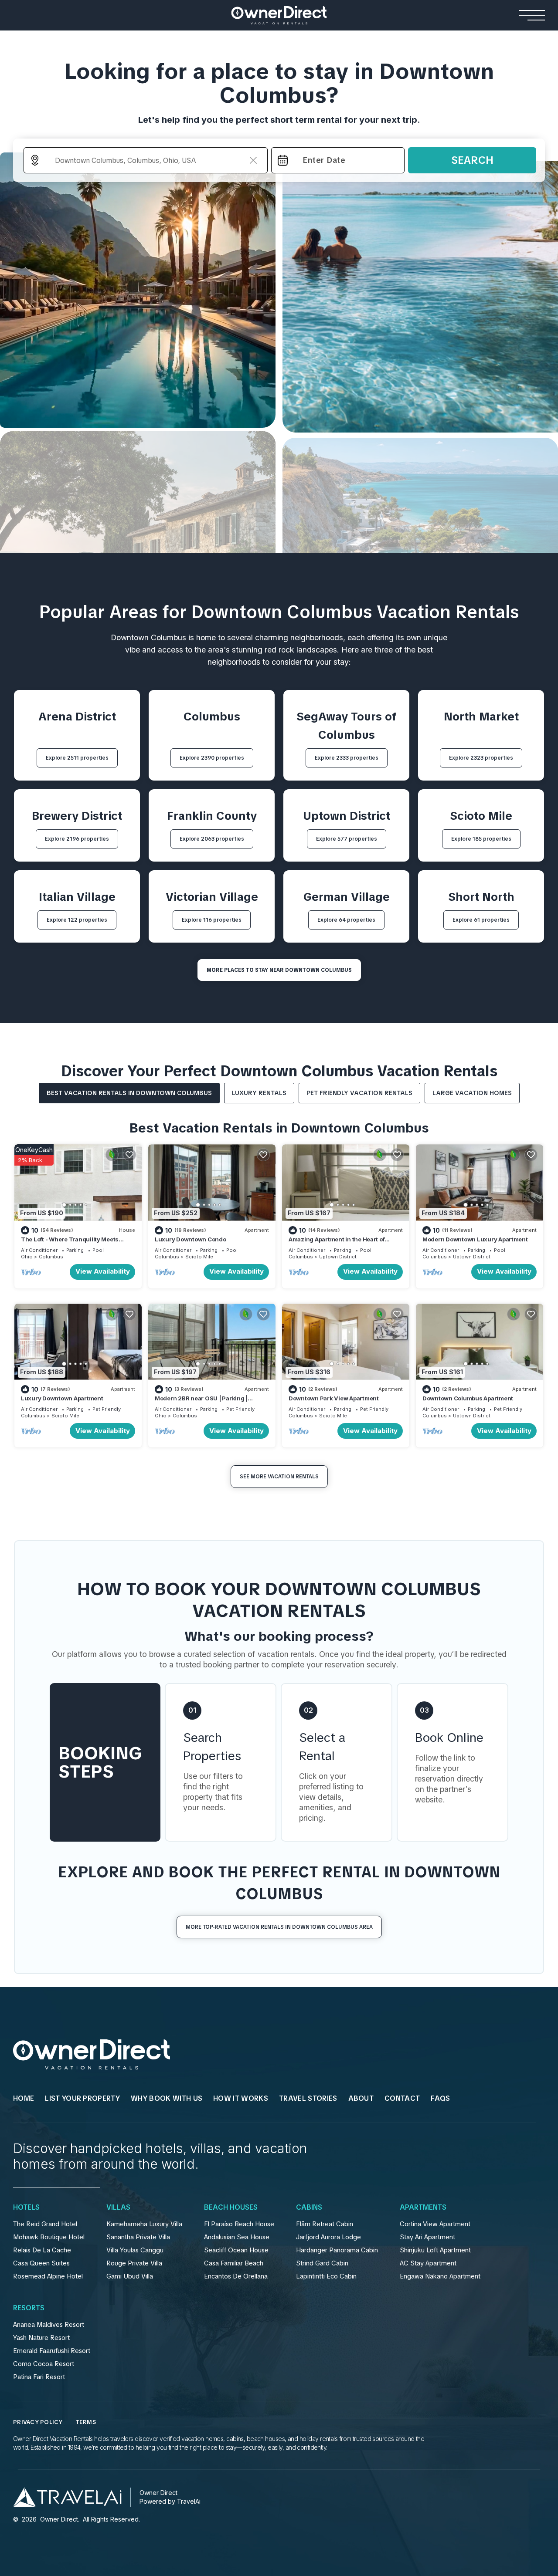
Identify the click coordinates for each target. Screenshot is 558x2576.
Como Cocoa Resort (44, 2364)
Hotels (26, 2208)
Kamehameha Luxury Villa (144, 2224)
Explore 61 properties (481, 920)
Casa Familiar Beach (234, 2263)
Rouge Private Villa (134, 2263)
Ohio (27, 1257)
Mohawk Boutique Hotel (49, 2237)
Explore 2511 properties (77, 758)
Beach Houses (231, 2208)
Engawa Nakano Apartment (440, 2276)
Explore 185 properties (481, 839)
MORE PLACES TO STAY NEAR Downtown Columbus (279, 970)
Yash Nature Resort (41, 2338)
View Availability (103, 1271)
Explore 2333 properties (347, 758)
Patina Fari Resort (39, 2377)
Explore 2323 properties (481, 758)
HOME (24, 2098)
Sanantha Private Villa (138, 2237)
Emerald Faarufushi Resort (52, 2351)
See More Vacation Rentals (279, 1477)
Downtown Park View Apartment (334, 1398)
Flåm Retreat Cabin (325, 2224)
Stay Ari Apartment (427, 2237)
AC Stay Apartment (428, 2263)
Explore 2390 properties (212, 758)
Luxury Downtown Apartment (62, 1398)
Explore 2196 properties (77, 839)
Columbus (51, 1257)
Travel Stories (308, 2098)
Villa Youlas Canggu (135, 2250)
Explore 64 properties (346, 920)
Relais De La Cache (42, 2250)
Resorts (29, 2308)
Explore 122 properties (77, 920)
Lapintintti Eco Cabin (326, 2276)
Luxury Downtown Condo (191, 1239)
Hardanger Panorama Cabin (337, 2250)
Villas (118, 2208)
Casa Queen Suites (41, 2263)
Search (472, 160)
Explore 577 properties (347, 839)
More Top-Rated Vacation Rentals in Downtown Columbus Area (279, 1927)
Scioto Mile (199, 1257)
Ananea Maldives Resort (49, 2325)
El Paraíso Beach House (239, 2224)
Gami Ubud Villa (130, 2276)
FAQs (440, 2098)
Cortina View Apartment (435, 2224)
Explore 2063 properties (212, 839)
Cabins (309, 2208)
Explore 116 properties (212, 920)
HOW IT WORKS (241, 2098)
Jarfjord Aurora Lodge (328, 2237)
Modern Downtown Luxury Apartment (475, 1239)
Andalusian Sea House (237, 2237)
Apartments (423, 2208)
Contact (402, 2098)
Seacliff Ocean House (236, 2250)
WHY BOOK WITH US (167, 2098)
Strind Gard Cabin (322, 2263)
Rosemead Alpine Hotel (48, 2276)
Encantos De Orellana (236, 2276)
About (361, 2098)
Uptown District (338, 1257)
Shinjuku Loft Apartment (435, 2250)
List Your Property (82, 2098)
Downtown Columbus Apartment (468, 1398)
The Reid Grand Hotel (45, 2224)
